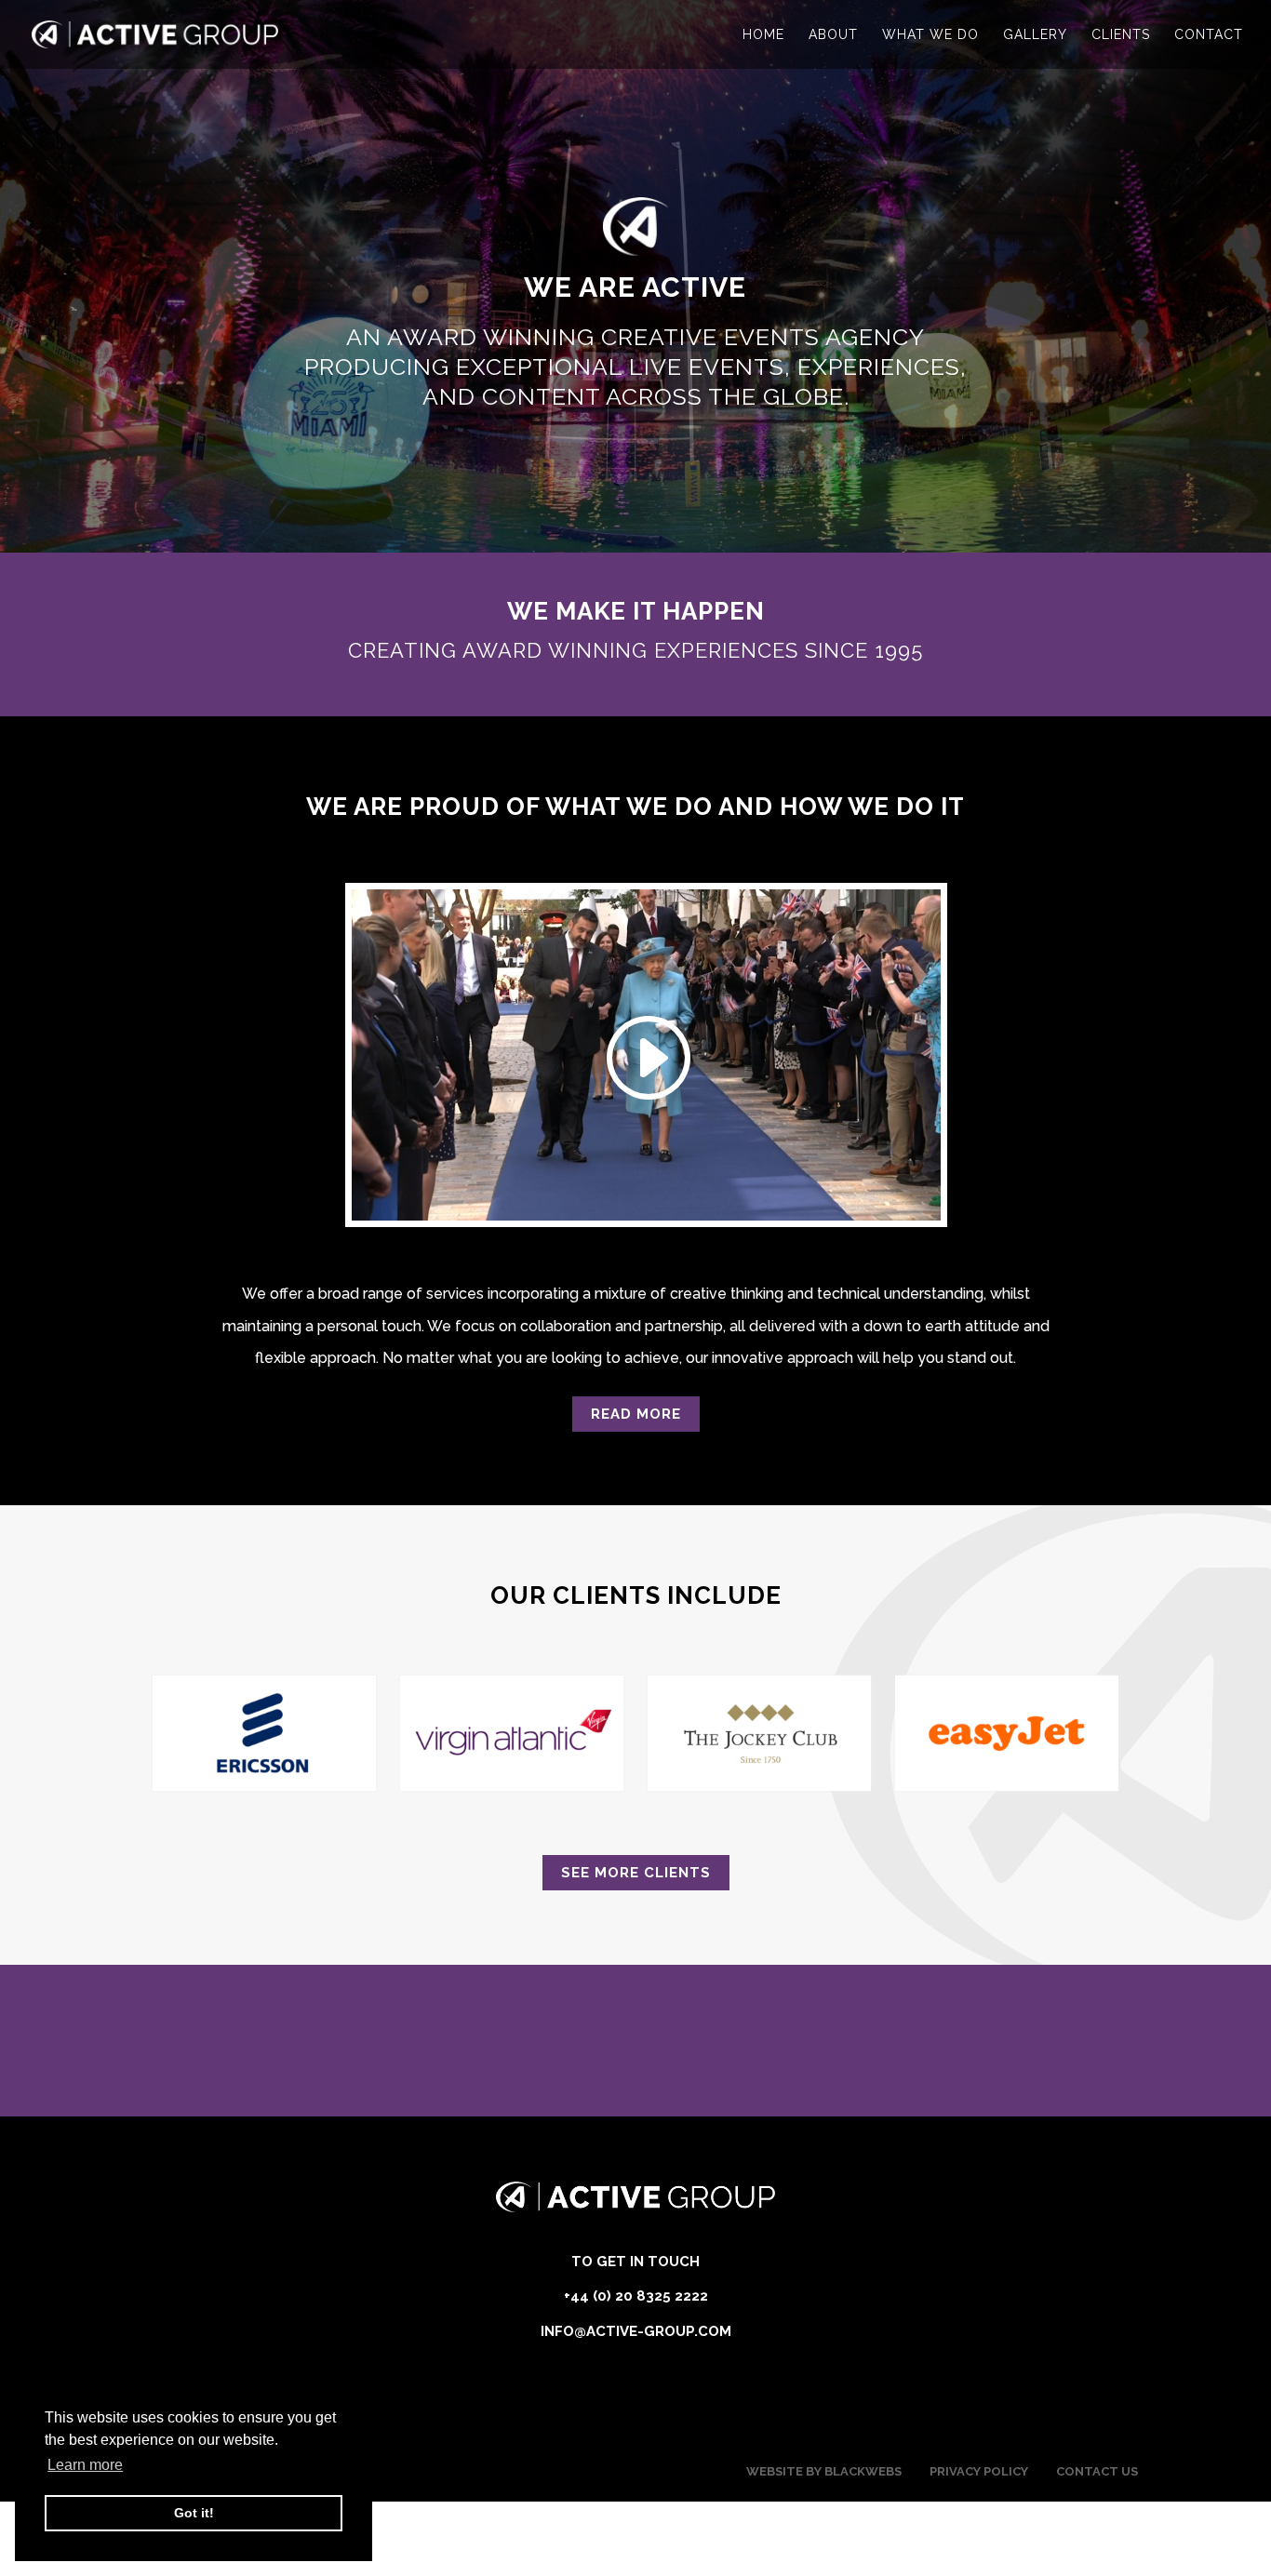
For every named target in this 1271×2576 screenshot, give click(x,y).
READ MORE (636, 1414)
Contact (1209, 35)
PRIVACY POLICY (979, 2471)
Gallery (1035, 35)
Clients (1121, 35)
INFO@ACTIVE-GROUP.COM (636, 2331)
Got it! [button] (194, 2513)
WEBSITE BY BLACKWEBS (824, 2471)
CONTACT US (1097, 2471)
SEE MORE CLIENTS (636, 1873)
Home (763, 35)
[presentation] (164, 1740)
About (833, 35)
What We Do (930, 35)
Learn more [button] (85, 2465)
